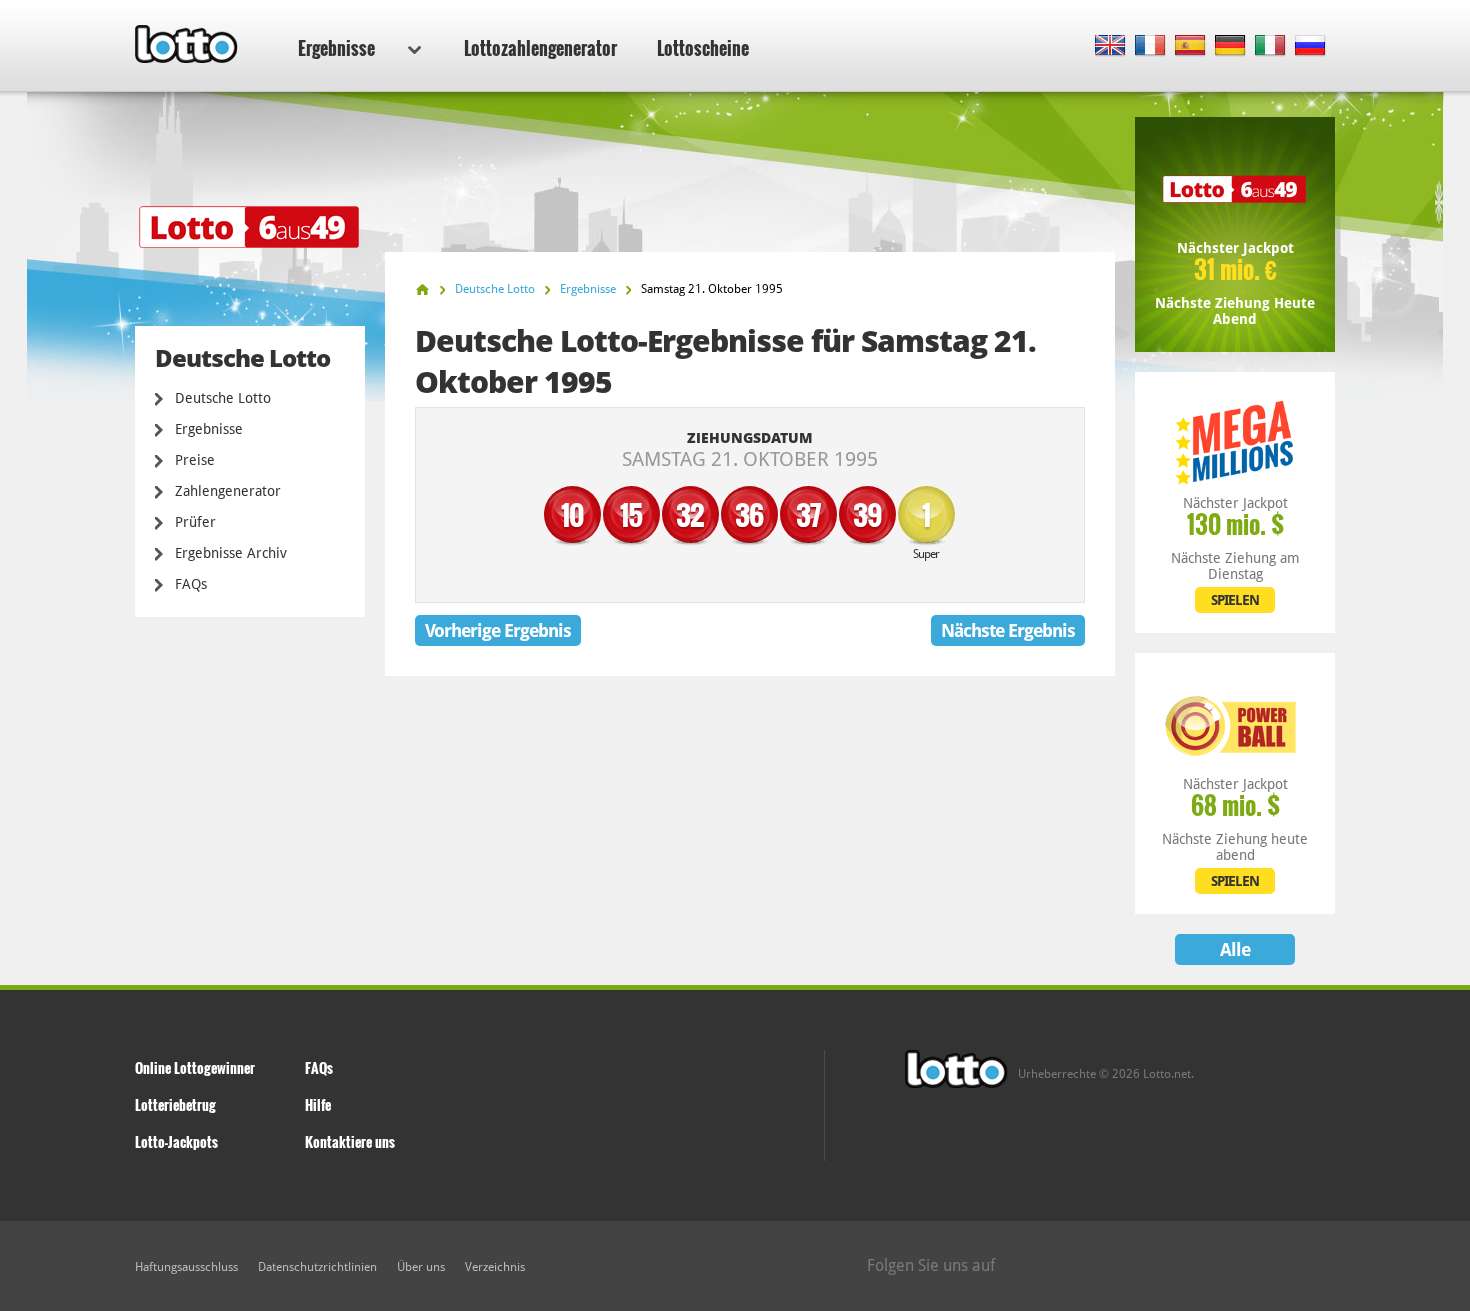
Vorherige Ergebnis (498, 630)
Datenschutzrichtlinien (317, 1267)
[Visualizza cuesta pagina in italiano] (1270, 46)
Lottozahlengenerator (540, 48)
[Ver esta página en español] (1190, 46)
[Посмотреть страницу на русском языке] (1310, 46)
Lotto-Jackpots (176, 1141)
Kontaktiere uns (350, 1141)
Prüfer (195, 522)
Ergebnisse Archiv (231, 553)
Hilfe (318, 1104)
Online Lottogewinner (195, 1067)
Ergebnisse (336, 48)
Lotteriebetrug (175, 1104)
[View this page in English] (1110, 46)
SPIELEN (1235, 600)
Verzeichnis (495, 1267)
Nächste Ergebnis (1008, 630)
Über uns (421, 1267)
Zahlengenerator (228, 491)
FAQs (191, 584)
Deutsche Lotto (223, 398)
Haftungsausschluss (186, 1267)
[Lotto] (422, 289)
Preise (195, 460)
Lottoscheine (703, 48)
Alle (1235, 949)
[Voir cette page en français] (1150, 46)
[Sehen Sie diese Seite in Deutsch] (1230, 46)
